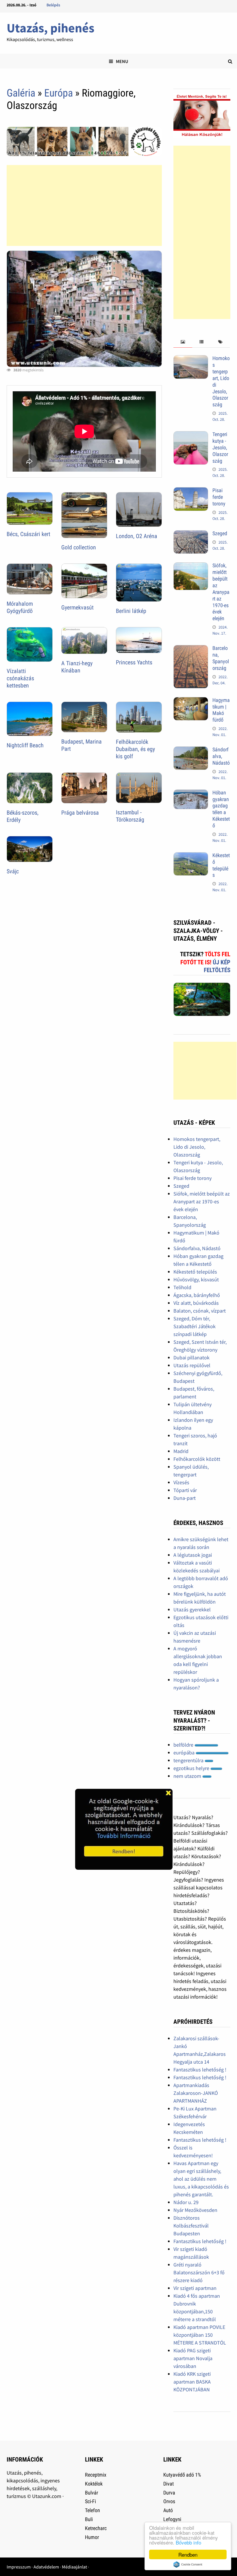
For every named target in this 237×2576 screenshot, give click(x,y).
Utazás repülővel (192, 1365)
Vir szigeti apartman (195, 2288)
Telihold (182, 1287)
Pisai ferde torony (219, 497)
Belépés (53, 5)
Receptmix (96, 2475)
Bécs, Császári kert (28, 534)
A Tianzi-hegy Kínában (77, 667)
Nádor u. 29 (186, 2202)
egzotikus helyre (192, 1768)
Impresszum (19, 2567)
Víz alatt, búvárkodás (196, 1303)
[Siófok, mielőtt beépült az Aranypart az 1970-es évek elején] (191, 566)
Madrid (181, 1451)
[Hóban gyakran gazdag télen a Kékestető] (191, 793)
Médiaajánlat (74, 2567)
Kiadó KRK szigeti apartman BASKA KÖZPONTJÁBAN (192, 2382)
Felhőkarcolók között (197, 1459)
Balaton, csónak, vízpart (200, 1311)
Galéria (21, 93)
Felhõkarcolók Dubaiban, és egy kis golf (135, 749)
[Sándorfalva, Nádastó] (191, 750)
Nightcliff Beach (25, 745)
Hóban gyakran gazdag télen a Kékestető (221, 809)
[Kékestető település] (191, 856)
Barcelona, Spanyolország (221, 658)
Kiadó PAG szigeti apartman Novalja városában (193, 2358)
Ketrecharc (96, 2528)
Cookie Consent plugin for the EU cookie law (188, 2564)
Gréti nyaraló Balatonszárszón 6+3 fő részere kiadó (199, 2272)
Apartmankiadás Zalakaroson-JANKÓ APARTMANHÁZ (196, 2093)
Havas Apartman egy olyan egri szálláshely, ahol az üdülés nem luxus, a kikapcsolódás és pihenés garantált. (201, 2179)
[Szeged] (191, 534)
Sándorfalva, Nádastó (221, 756)
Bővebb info (188, 2542)
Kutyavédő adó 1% (182, 2475)
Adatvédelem (46, 2567)
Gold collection (79, 547)
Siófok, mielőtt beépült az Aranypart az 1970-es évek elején (221, 592)
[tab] (183, 342)
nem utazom (188, 1776)
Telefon (92, 2510)
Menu (122, 61)
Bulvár (91, 2493)
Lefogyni (172, 2519)
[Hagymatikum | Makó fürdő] (191, 701)
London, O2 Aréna (137, 536)
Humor (92, 2537)
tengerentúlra (189, 1760)
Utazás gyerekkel (192, 1609)
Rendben (188, 2554)
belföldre (184, 1745)
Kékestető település (221, 865)
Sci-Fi (90, 2501)
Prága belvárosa (80, 813)
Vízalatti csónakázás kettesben (20, 678)
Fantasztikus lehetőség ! (200, 2070)
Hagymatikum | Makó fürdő (221, 710)
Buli (89, 2519)
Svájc (13, 871)
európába (185, 1753)
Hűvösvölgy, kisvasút (196, 1279)
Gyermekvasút (77, 607)
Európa (59, 93)
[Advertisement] (84, 205)
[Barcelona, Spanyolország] (191, 649)
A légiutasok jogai (193, 1555)
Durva (169, 2493)
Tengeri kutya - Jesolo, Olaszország (220, 447)
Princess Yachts (134, 662)
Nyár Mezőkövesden (195, 2210)
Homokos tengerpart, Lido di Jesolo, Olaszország (197, 1147)
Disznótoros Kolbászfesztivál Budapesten (191, 2226)
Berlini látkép (131, 611)
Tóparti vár (185, 1490)
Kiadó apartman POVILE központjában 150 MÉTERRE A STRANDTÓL (200, 2335)
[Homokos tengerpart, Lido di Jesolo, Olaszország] (191, 359)
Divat (169, 2484)
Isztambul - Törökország (130, 816)
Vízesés (181, 1482)
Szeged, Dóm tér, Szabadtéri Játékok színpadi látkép (195, 1326)
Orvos (169, 2501)
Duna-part (185, 1498)
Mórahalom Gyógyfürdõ (20, 607)
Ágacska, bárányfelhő (197, 1295)
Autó (168, 2510)
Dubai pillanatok (191, 1358)
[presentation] (183, 342)
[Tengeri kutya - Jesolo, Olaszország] (191, 435)
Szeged (220, 533)
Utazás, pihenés (50, 28)
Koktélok (94, 2484)
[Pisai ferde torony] (191, 491)
